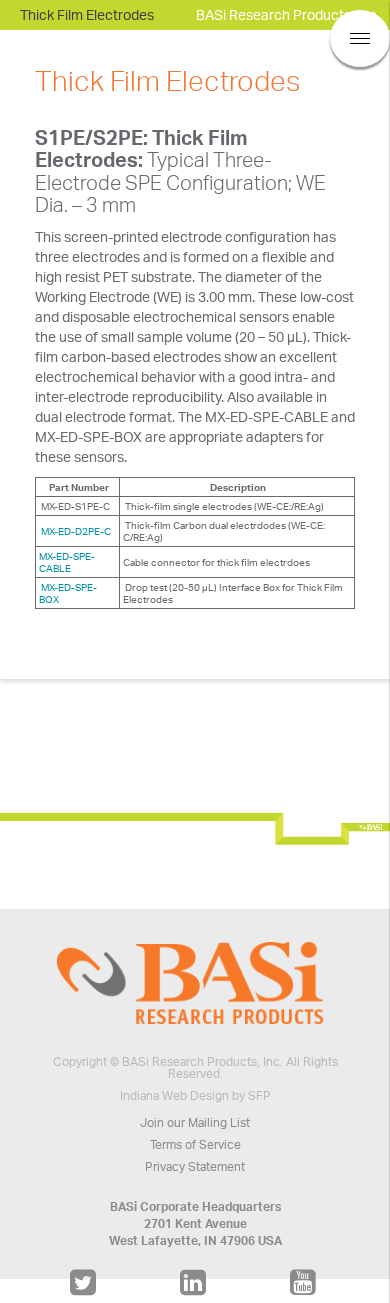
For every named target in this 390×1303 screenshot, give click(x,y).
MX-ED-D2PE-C (75, 531)
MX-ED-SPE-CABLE (67, 562)
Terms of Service (195, 1144)
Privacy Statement (195, 1166)
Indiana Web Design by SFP (195, 1095)
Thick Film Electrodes (87, 14)
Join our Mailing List (195, 1122)
